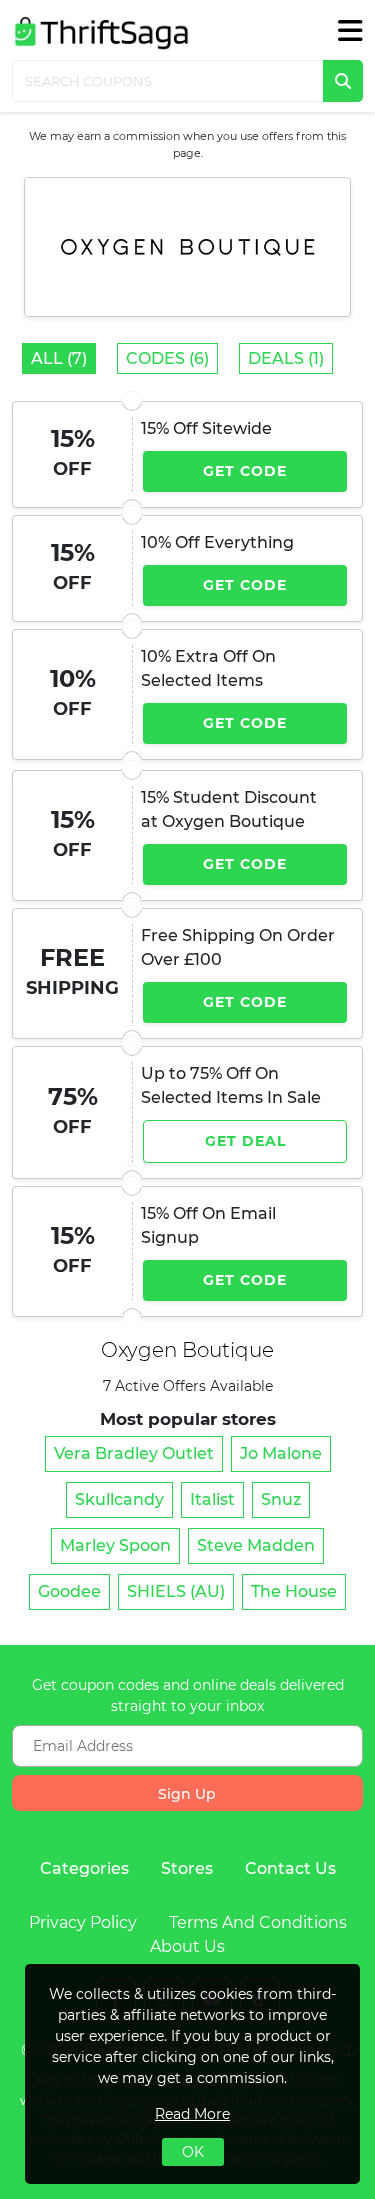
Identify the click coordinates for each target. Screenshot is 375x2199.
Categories (84, 1868)
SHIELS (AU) (176, 1591)
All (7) (59, 358)
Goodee (69, 1591)
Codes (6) (167, 358)
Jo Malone (281, 1453)
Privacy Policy (83, 1922)
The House (294, 1591)
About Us (187, 1946)
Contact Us (290, 1868)
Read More (192, 2114)
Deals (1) (286, 358)
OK (193, 2152)
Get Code (245, 471)
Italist (212, 1499)
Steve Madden (256, 1545)
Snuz (281, 1499)
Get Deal (245, 1141)
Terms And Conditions (258, 1922)
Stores (187, 1868)
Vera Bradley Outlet (134, 1453)
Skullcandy (119, 1499)
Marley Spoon (115, 1545)
